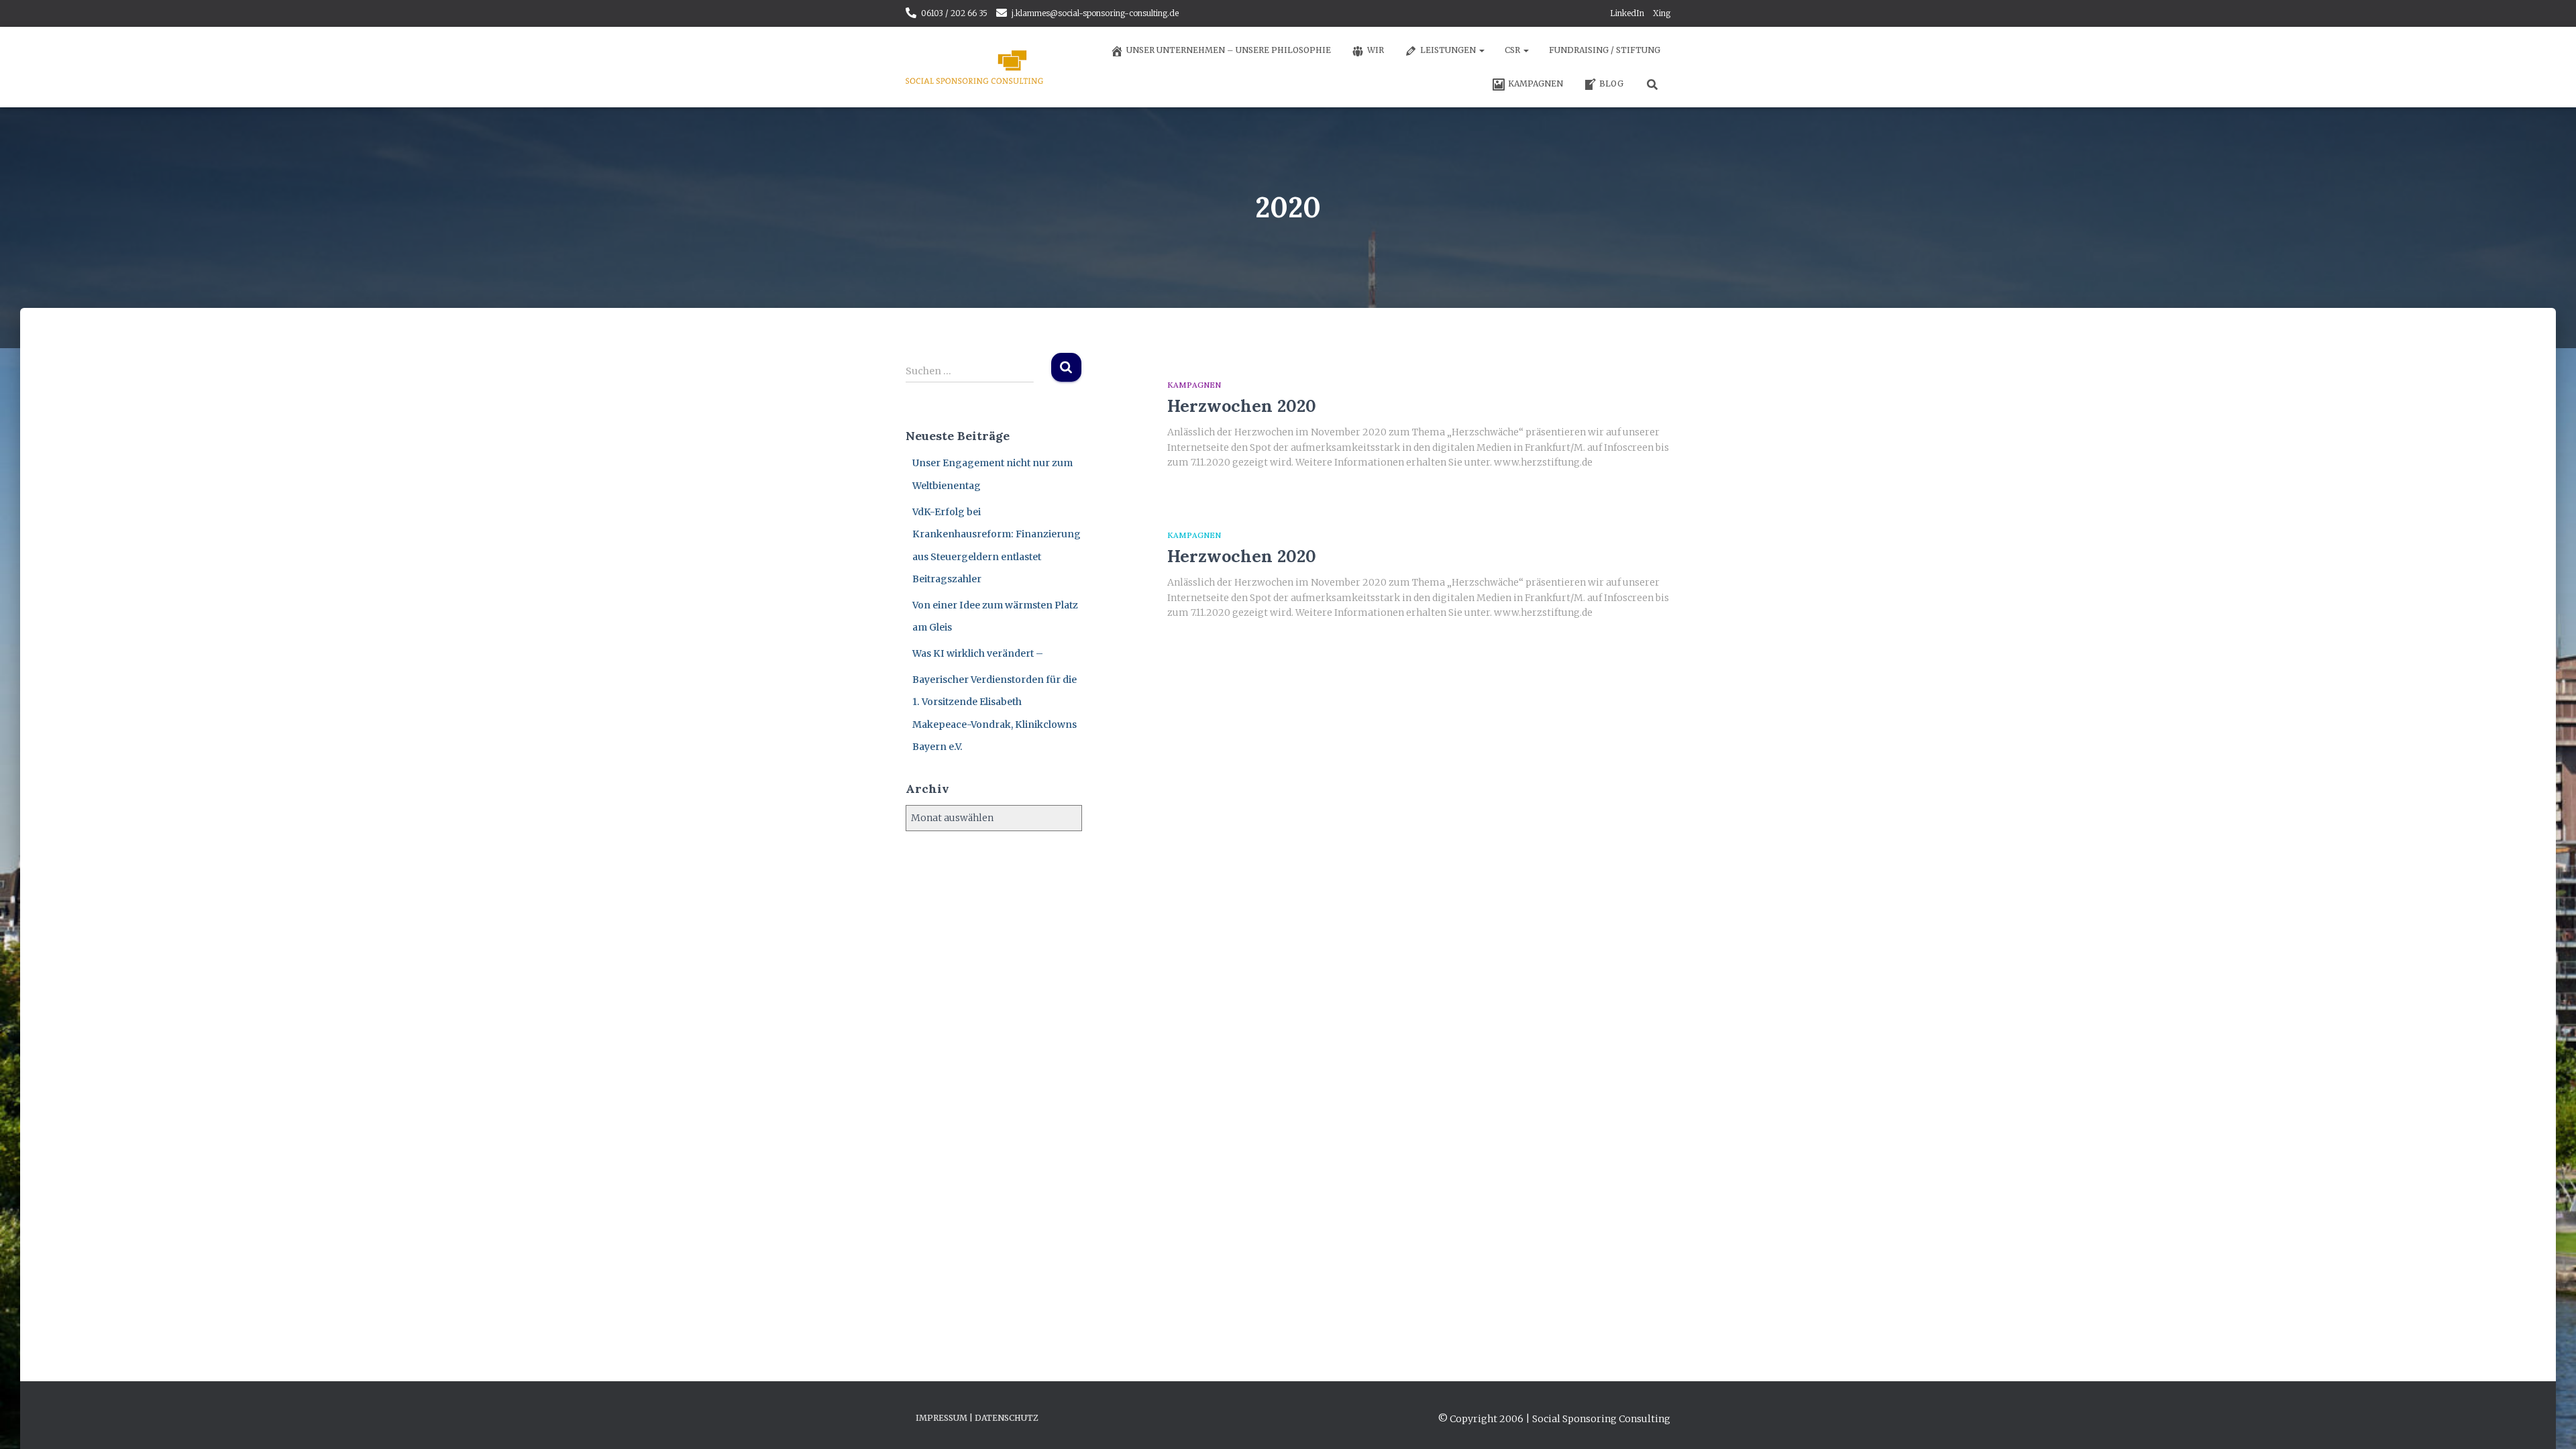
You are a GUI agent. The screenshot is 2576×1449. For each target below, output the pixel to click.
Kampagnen (1536, 84)
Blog (1611, 84)
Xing (1662, 13)
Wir (1376, 50)
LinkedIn (1627, 13)
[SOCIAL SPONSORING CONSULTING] (974, 67)
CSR (1513, 50)
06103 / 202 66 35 (954, 13)
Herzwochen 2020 (1242, 406)
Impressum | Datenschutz (977, 1418)
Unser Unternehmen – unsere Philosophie (1229, 50)
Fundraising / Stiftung (1605, 50)
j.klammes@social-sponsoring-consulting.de (1095, 13)
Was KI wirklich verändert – (978, 653)
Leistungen (1449, 50)
